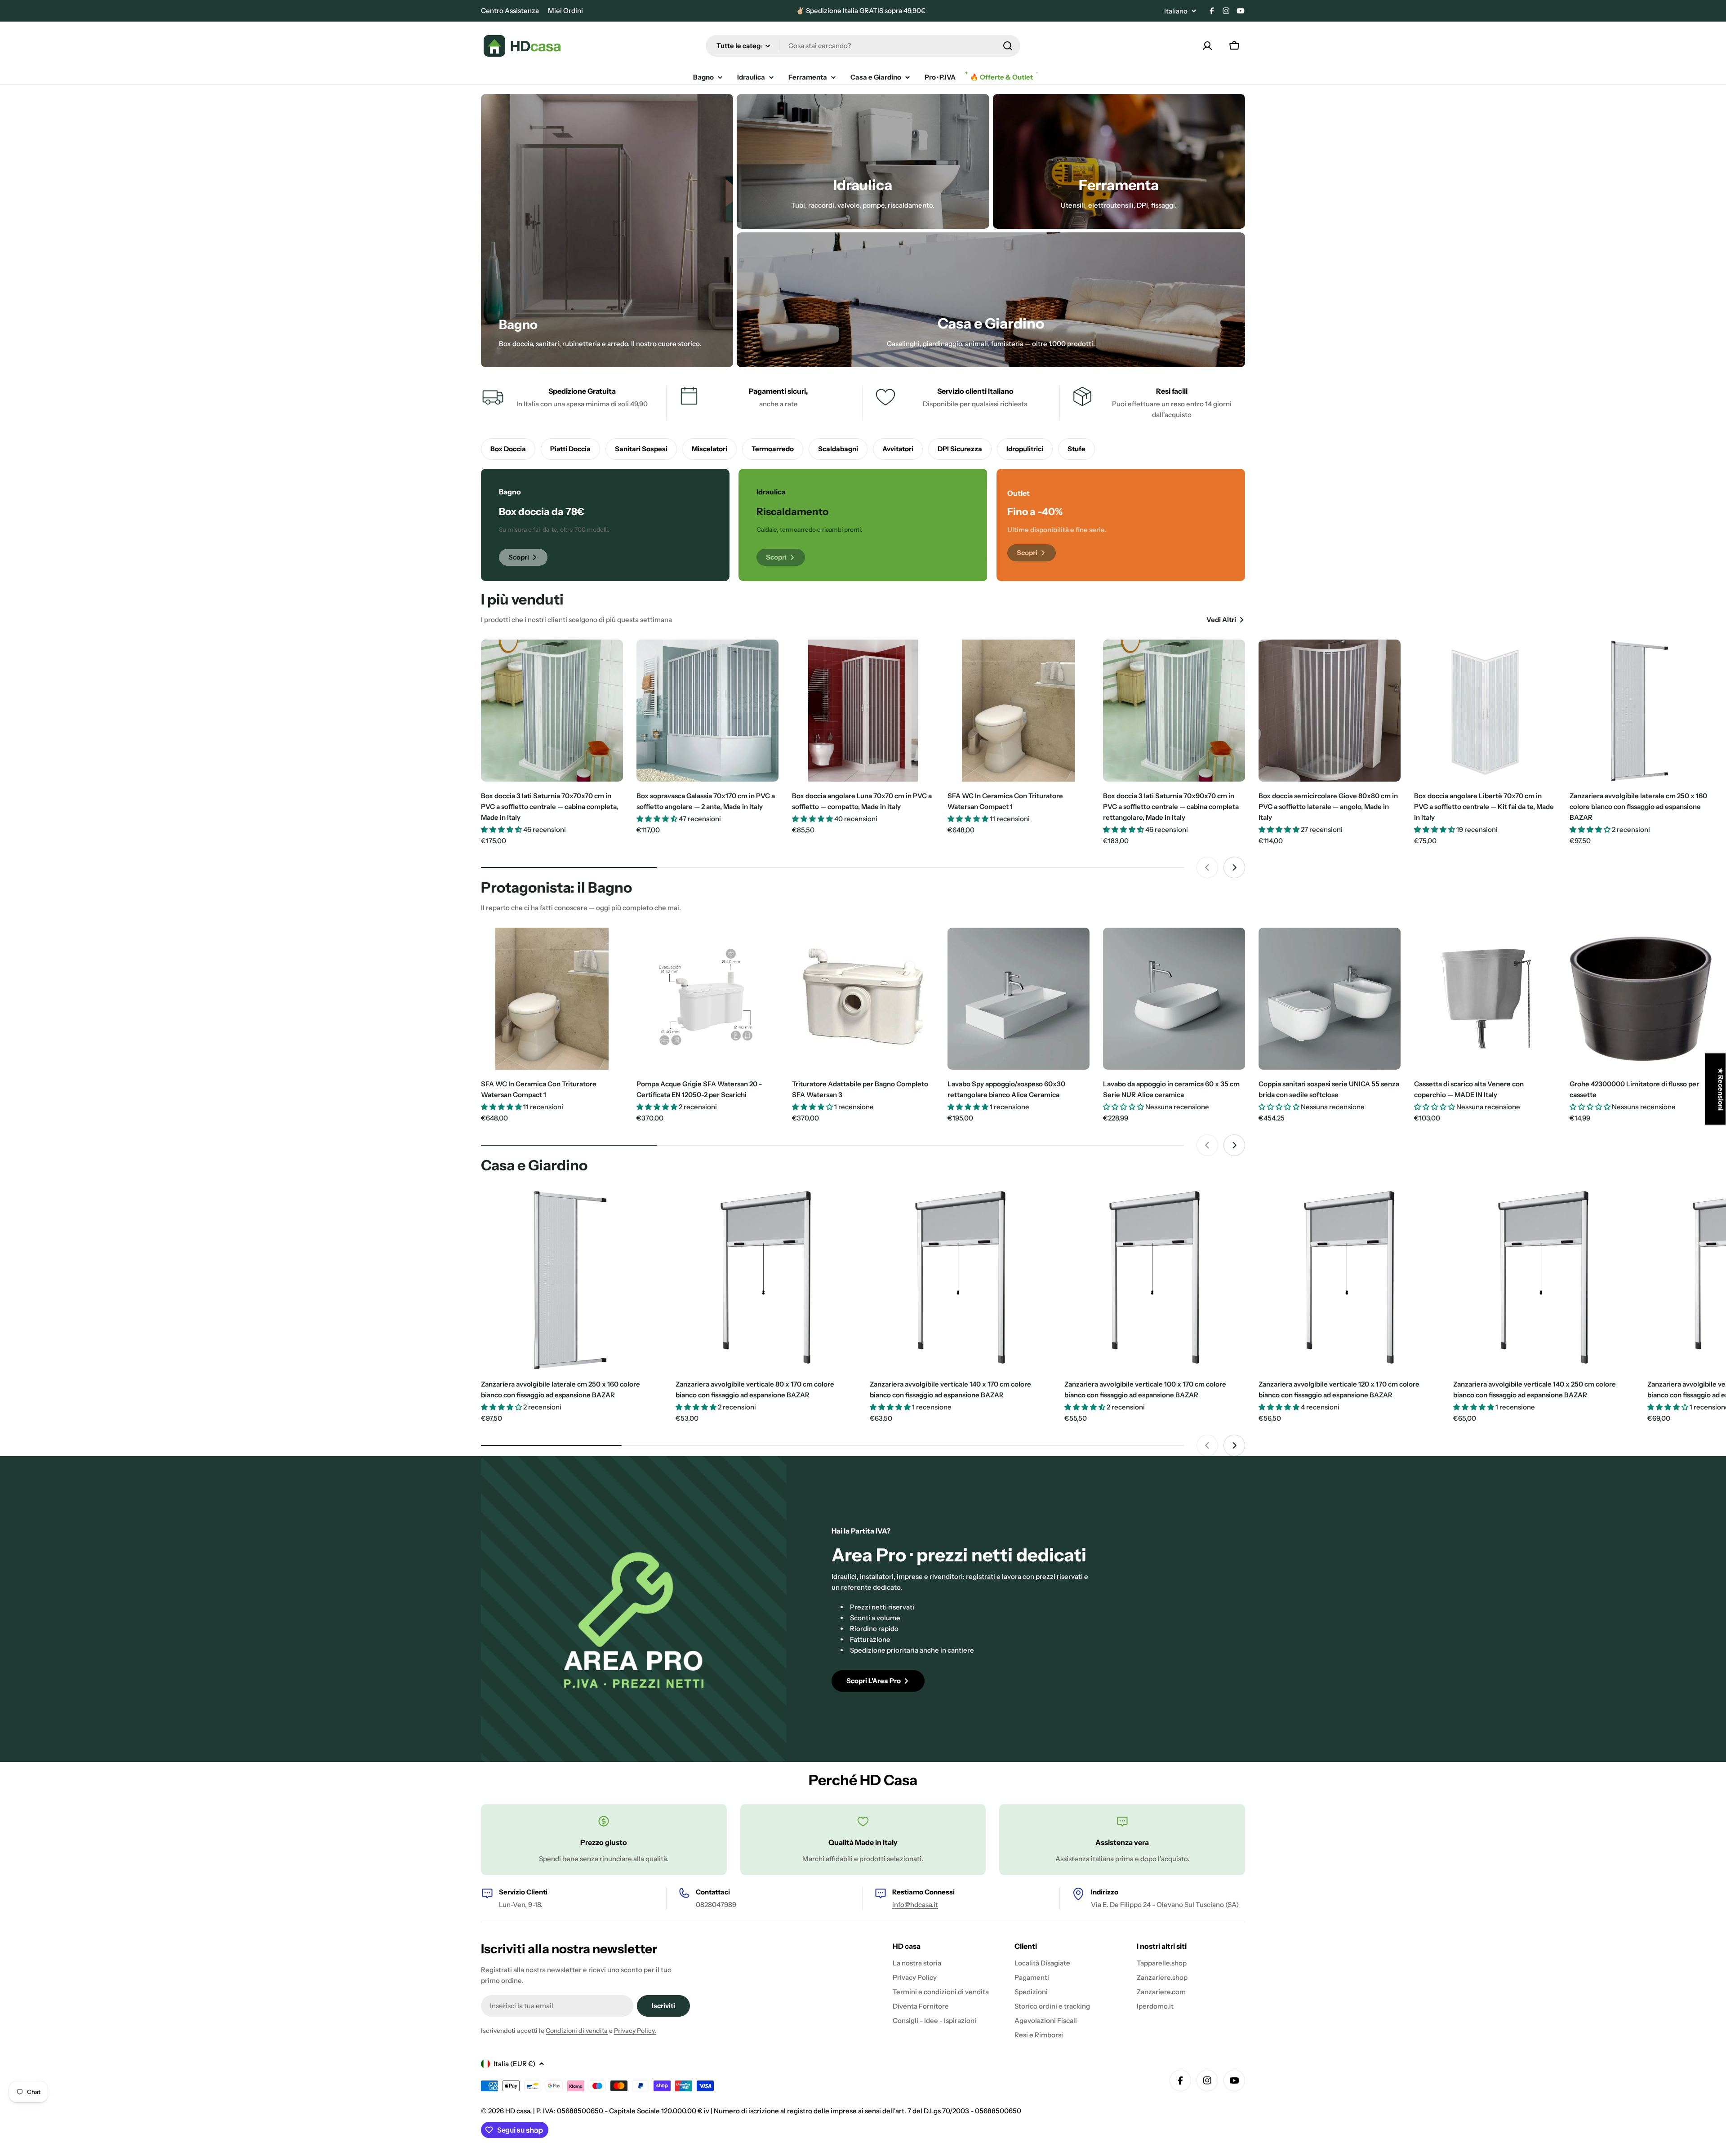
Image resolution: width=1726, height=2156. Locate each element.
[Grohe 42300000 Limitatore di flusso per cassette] (1641, 999)
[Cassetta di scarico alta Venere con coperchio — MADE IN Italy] (1485, 999)
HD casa (518, 2111)
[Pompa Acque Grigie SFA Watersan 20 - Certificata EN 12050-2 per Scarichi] (707, 999)
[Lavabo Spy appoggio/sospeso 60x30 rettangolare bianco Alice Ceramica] (1019, 999)
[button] (180, 2072)
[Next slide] (1234, 867)
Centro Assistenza (510, 11)
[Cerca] (1008, 46)
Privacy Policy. (635, 2031)
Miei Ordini (565, 11)
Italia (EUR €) (514, 2064)
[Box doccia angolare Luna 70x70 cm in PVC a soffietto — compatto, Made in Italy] (863, 711)
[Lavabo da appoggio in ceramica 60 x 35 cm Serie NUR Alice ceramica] (1174, 999)
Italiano (1176, 11)
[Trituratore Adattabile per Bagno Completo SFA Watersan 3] (863, 999)
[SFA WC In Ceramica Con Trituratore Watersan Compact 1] (1019, 711)
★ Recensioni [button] (1721, 1089)
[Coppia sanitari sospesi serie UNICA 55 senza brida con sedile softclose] (1330, 999)
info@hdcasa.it (915, 1905)
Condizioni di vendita (577, 2031)
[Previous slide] (1207, 867)
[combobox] (863, 46)
